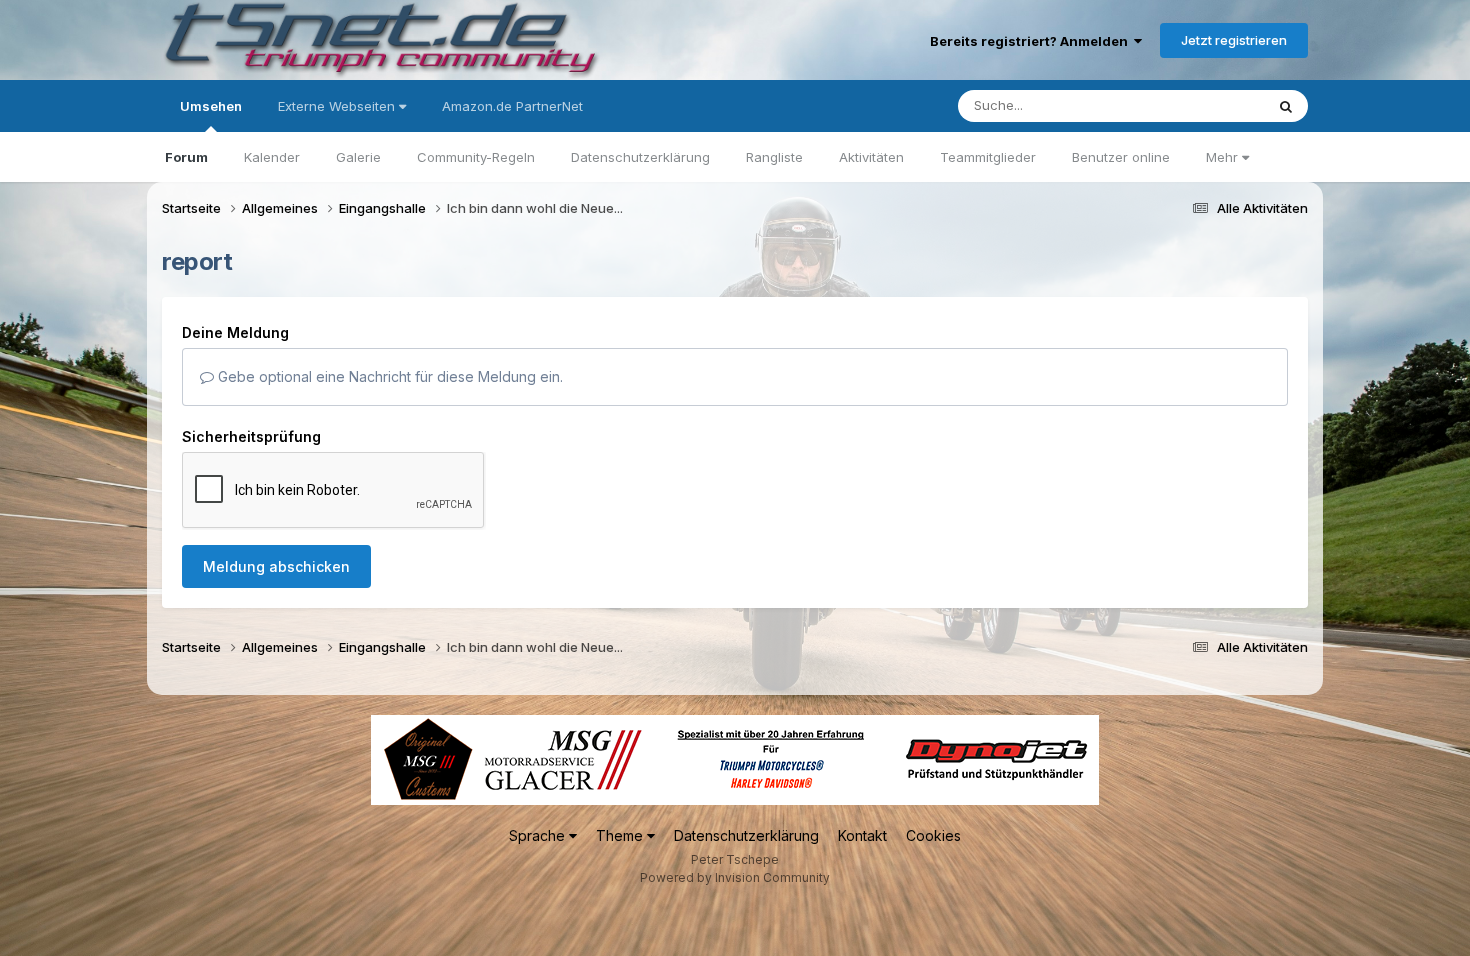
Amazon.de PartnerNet (512, 106)
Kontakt (862, 835)
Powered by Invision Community (735, 877)
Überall (1216, 105)
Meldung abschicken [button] (276, 566)
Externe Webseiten (338, 106)
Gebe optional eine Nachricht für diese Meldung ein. (388, 376)
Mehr (1224, 157)
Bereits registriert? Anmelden (1032, 41)
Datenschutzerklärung (640, 157)
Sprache (539, 835)
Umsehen (211, 106)
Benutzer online (1121, 157)
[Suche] (1286, 106)
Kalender (272, 157)
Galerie (358, 157)
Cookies (933, 835)
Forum (186, 157)
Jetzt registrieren (1234, 40)
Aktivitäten (871, 157)
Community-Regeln (476, 157)
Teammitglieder (988, 157)
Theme (621, 835)
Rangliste (774, 157)
